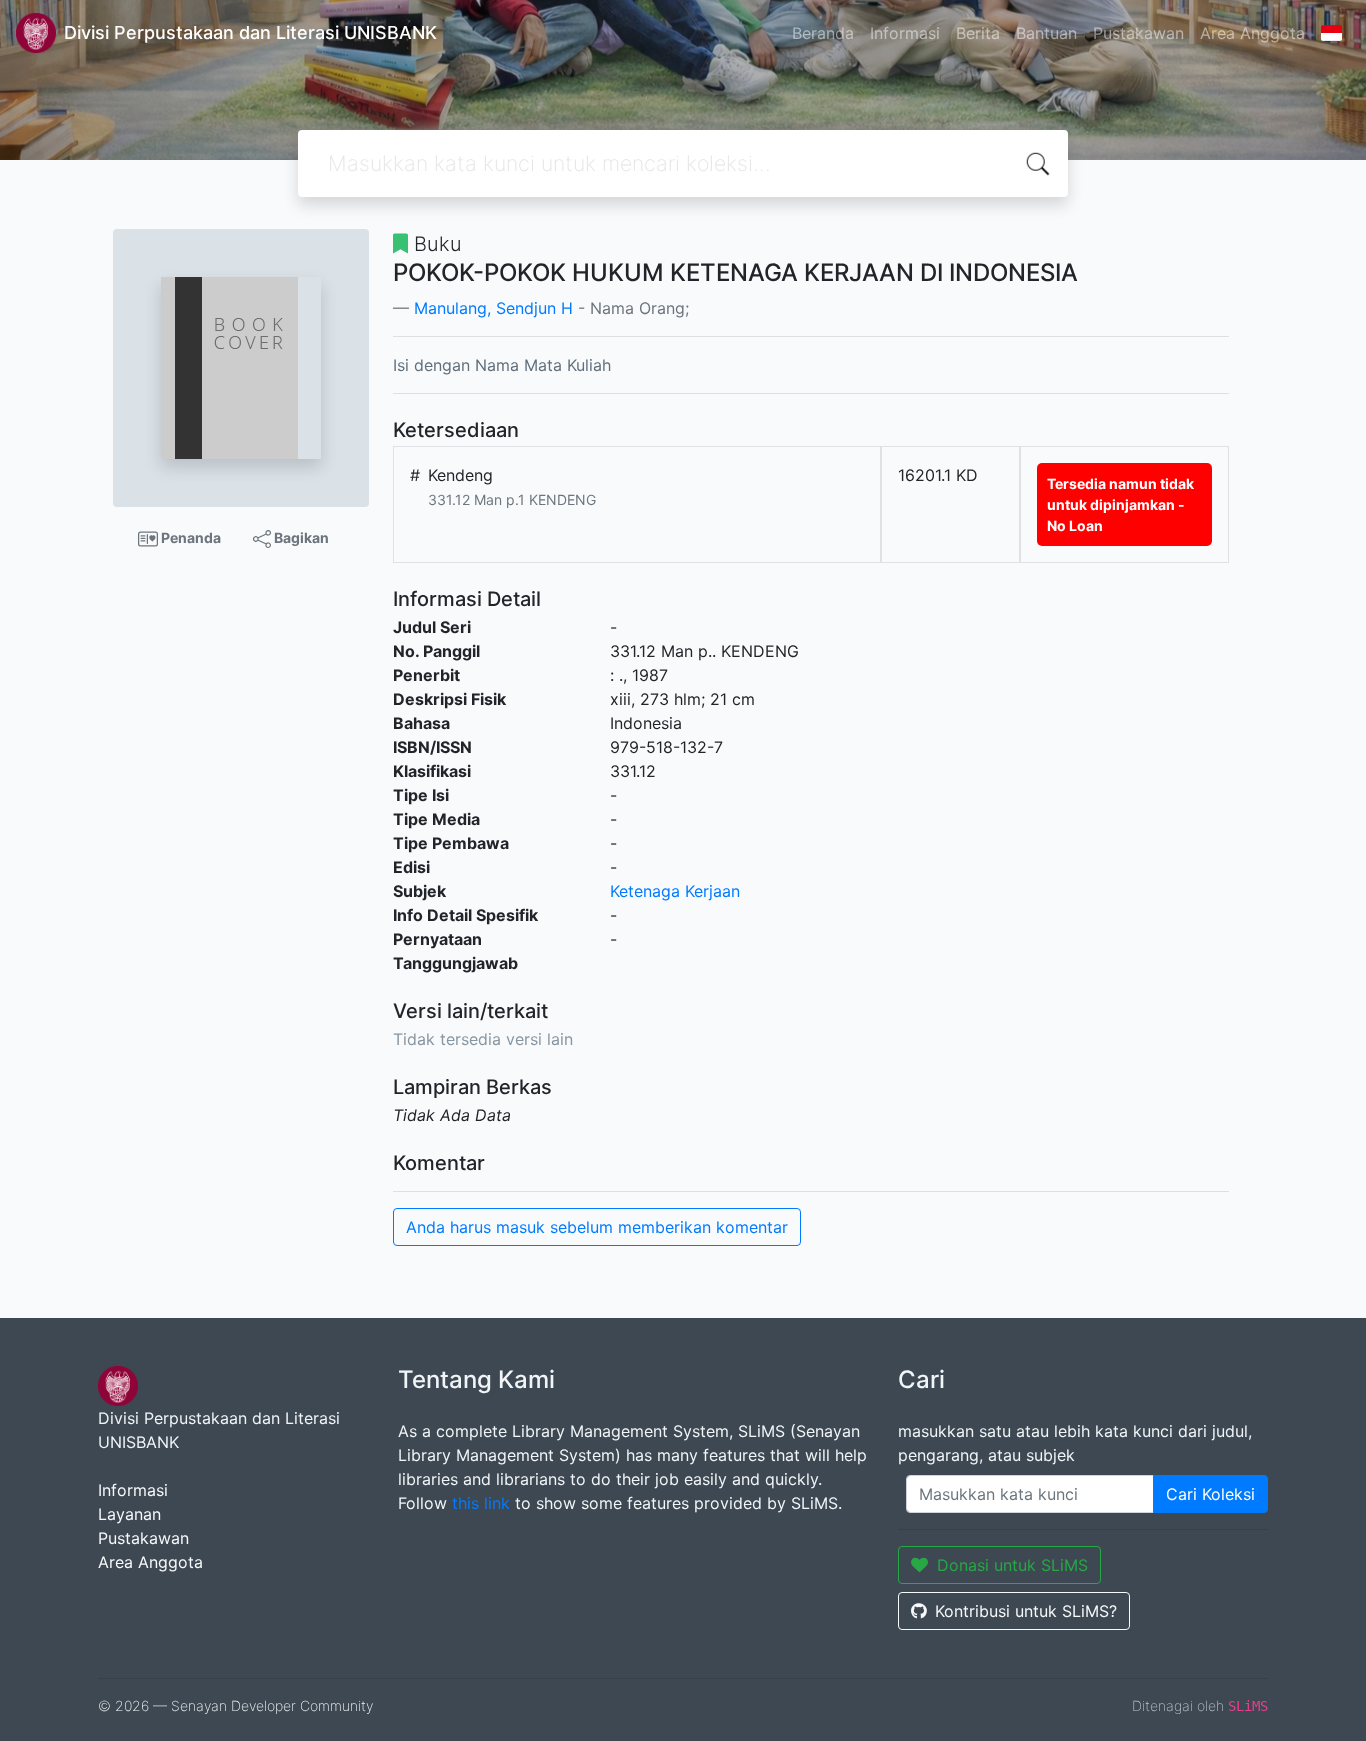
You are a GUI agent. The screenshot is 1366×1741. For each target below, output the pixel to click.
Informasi (905, 33)
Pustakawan (1138, 33)
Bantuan (1046, 33)
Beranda (823, 33)
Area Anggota (1252, 33)
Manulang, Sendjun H (493, 308)
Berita (978, 33)
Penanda (189, 537)
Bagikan (300, 537)
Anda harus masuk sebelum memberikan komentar (597, 1227)
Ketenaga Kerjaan (675, 891)
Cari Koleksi (1210, 1494)
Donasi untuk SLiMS (1012, 1565)
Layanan (129, 1514)
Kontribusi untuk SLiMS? (1026, 1611)
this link (481, 1503)
